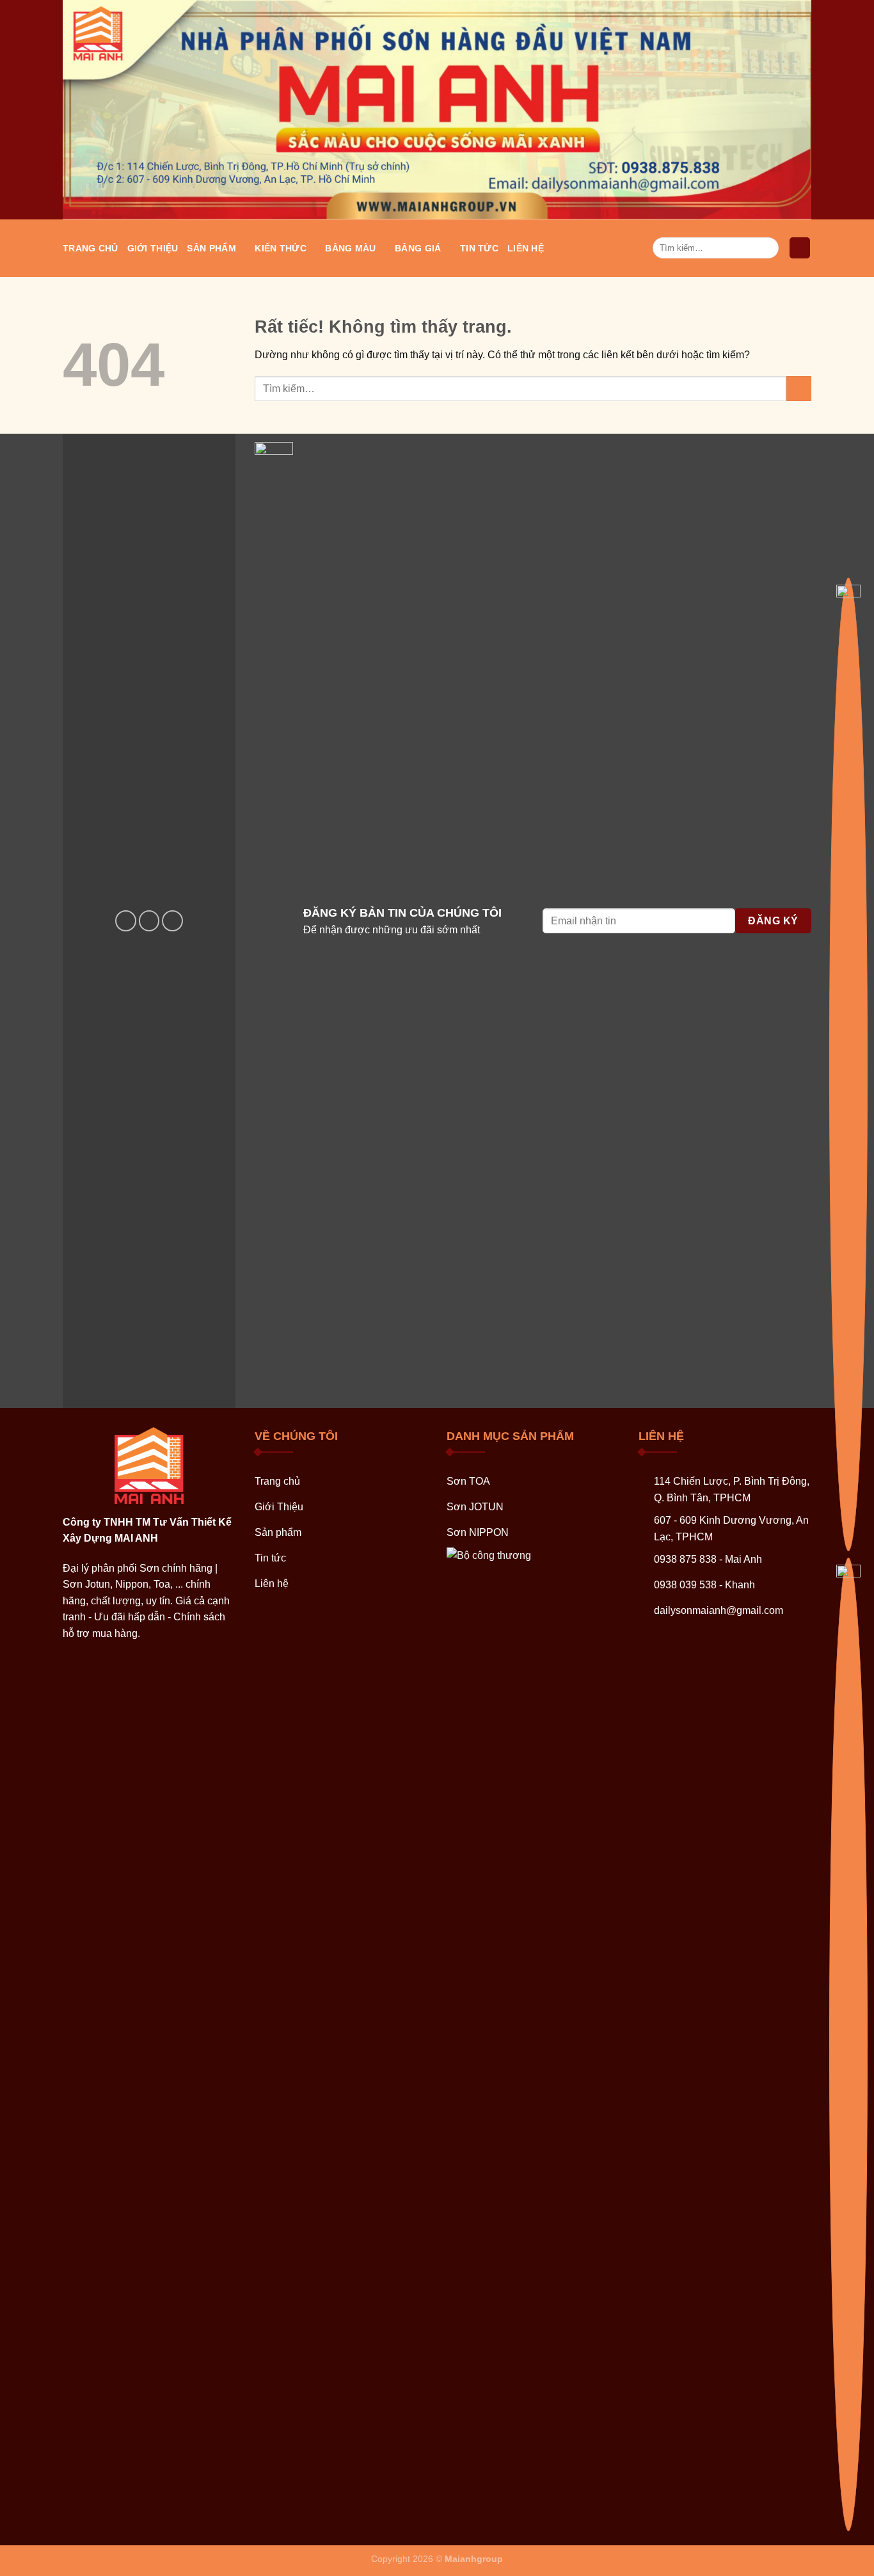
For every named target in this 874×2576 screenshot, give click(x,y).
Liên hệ (526, 248)
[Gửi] (767, 248)
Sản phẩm (211, 248)
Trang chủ (91, 248)
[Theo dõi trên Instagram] (149, 921)
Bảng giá (418, 248)
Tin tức (479, 248)
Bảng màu (350, 248)
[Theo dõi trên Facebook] (126, 921)
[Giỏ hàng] (800, 248)
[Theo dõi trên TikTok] (172, 921)
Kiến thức (281, 248)
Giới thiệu (153, 248)
